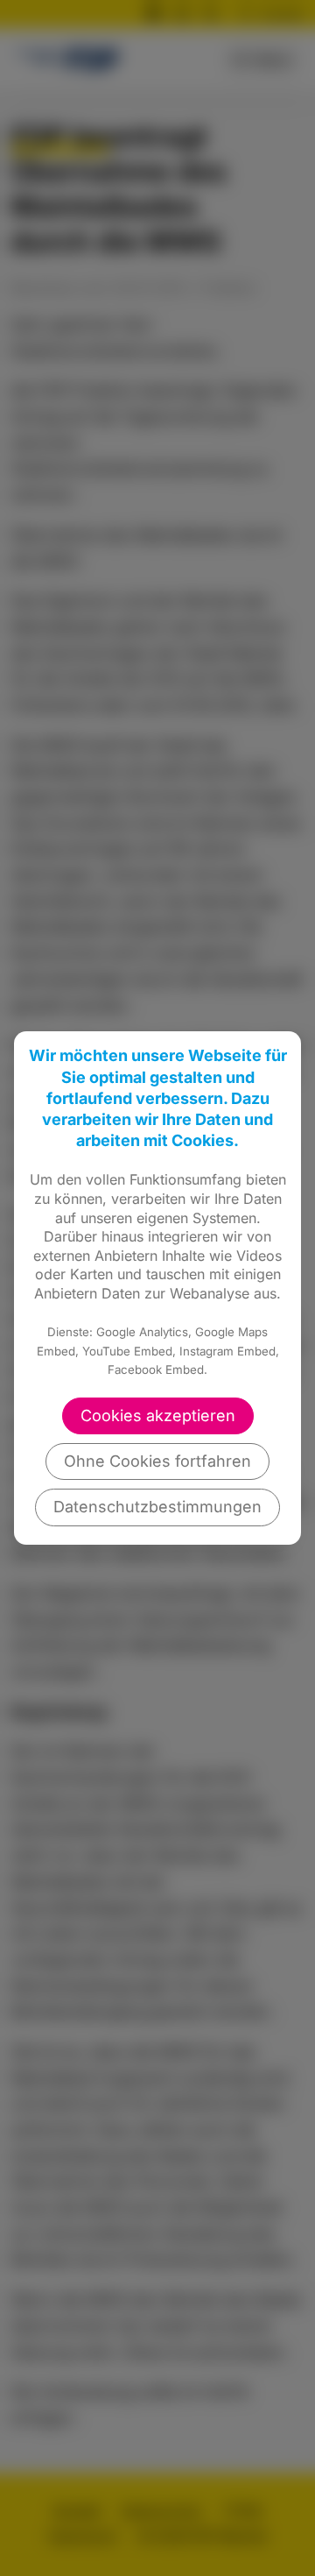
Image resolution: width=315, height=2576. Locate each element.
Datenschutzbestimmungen (157, 1507)
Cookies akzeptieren (158, 1415)
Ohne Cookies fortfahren (157, 1461)
